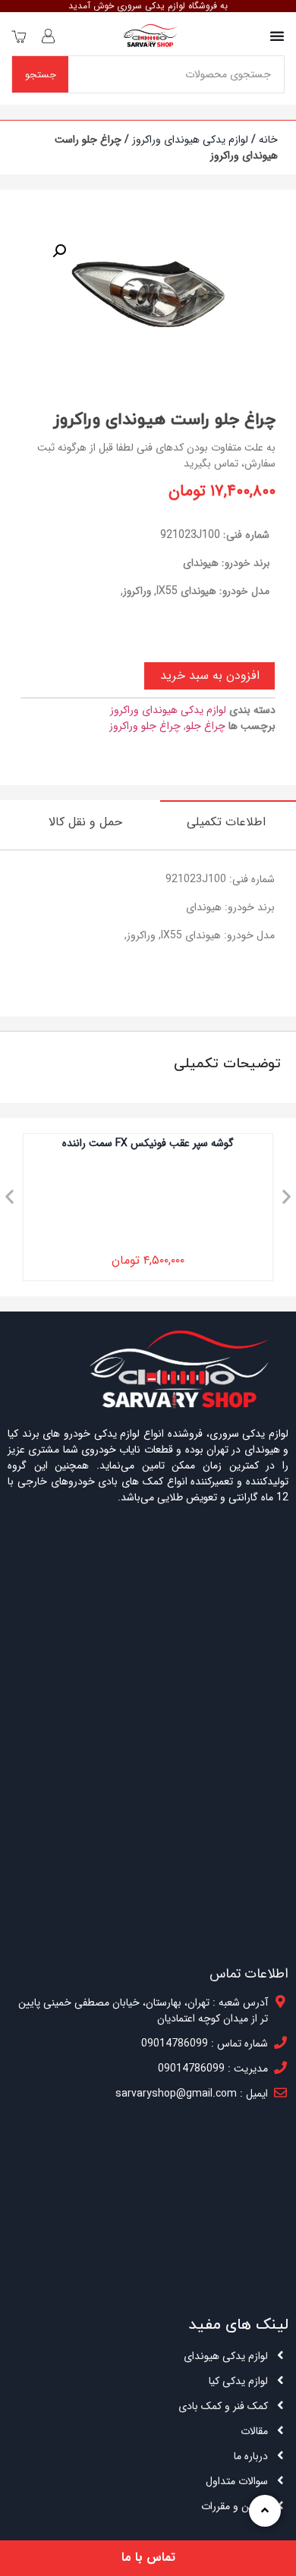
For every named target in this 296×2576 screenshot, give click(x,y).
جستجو (41, 75)
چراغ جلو (206, 726)
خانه (268, 140)
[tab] (228, 821)
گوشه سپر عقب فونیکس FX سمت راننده (148, 1143)
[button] (9, 1196)
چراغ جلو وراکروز (145, 726)
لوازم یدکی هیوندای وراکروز (190, 140)
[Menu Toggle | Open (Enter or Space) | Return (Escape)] (277, 36)
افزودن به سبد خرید (210, 675)
